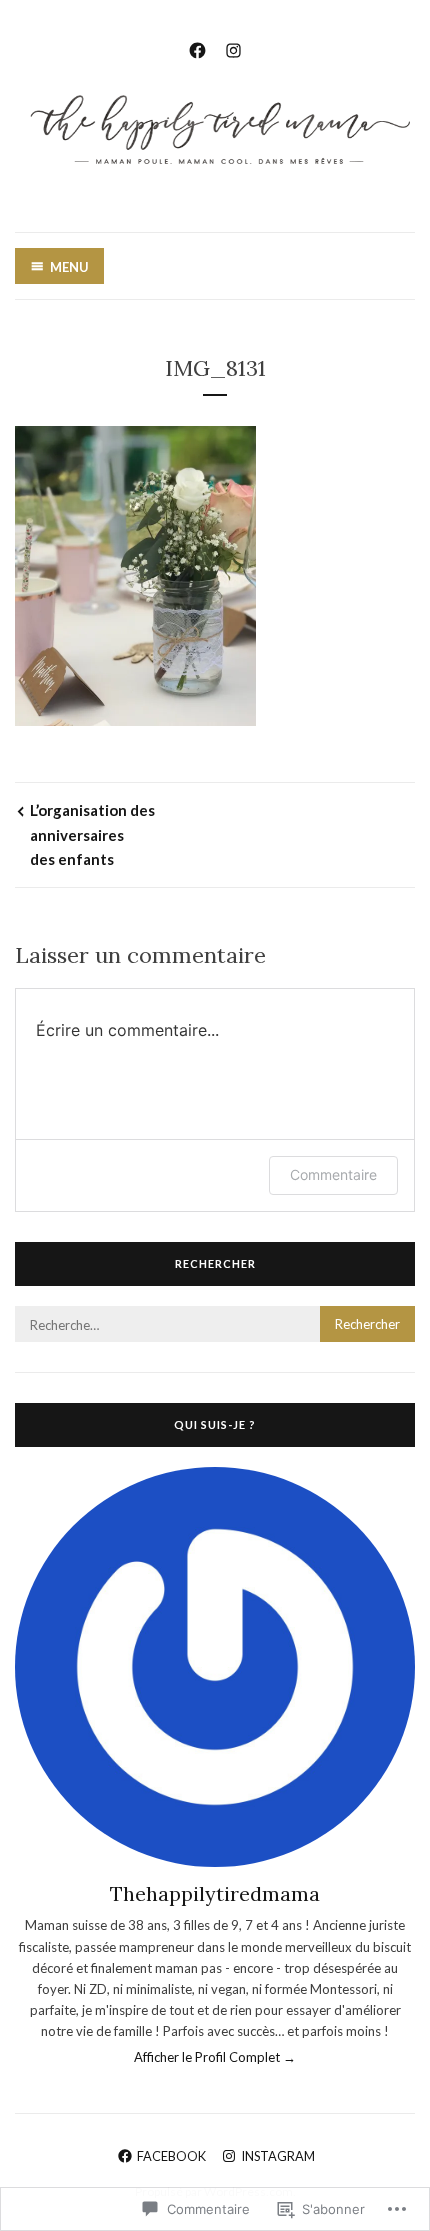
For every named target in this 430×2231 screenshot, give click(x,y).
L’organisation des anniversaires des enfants (92, 834)
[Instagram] (233, 47)
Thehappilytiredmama (215, 1893)
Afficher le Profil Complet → (215, 2057)
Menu (69, 267)
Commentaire (333, 1174)
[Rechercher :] (215, 1325)
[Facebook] (197, 47)
